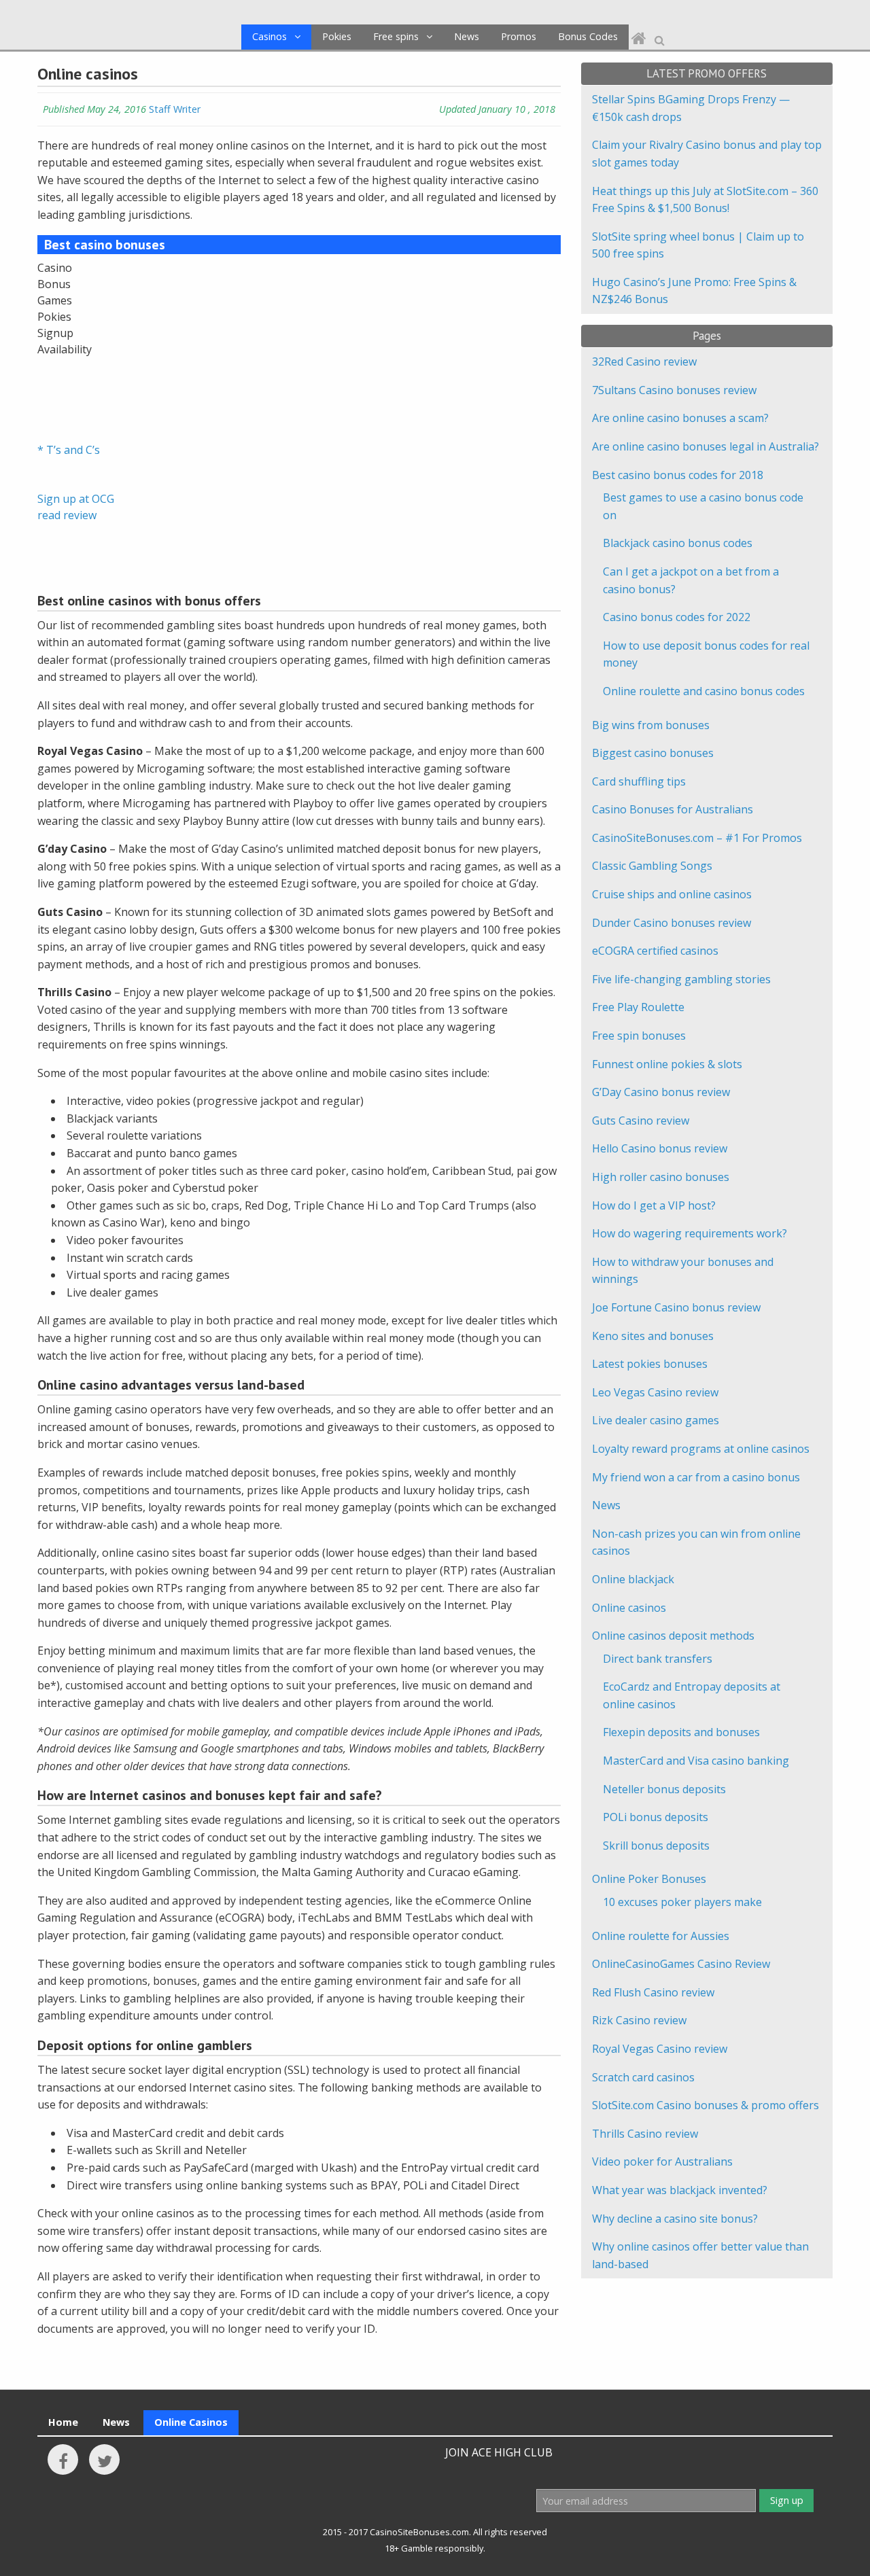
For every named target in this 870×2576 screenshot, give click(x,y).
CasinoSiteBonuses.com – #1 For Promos (697, 838)
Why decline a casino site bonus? (675, 2219)
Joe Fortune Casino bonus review (676, 1307)
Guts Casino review (641, 1121)
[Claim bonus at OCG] (71, 390)
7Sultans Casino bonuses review (674, 390)
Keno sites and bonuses (653, 1336)
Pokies (337, 36)
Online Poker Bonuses (649, 1879)
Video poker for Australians (662, 2162)
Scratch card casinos (643, 2077)
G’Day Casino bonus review (661, 1092)
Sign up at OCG (76, 499)
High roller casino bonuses (661, 1177)
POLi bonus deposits (656, 1817)
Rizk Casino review (639, 2020)
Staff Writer (175, 109)
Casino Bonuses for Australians (673, 809)
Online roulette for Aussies (661, 1936)
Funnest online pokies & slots (667, 1064)
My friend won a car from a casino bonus (696, 1477)
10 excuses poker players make (682, 1902)
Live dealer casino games (656, 1420)
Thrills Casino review (645, 2134)
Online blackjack (633, 1579)
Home (63, 2422)
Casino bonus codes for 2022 (677, 617)
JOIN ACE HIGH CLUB (499, 2452)
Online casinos (629, 1608)
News (467, 36)
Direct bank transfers (658, 1659)
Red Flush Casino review (653, 1992)
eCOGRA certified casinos (655, 951)
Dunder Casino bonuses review (672, 923)
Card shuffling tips (639, 781)
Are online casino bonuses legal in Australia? (706, 446)
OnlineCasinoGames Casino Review (681, 1964)
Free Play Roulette (638, 1007)
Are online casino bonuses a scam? (680, 418)
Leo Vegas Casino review (655, 1392)
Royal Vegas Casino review (660, 2049)
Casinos (269, 36)
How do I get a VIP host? (654, 1205)
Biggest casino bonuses (653, 753)
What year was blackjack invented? (680, 2190)
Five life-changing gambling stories (681, 979)
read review (67, 515)
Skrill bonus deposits (656, 1846)
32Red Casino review (644, 361)
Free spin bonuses (639, 1036)
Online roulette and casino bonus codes (704, 691)
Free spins (396, 36)
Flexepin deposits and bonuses (681, 1732)
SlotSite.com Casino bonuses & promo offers (706, 2105)
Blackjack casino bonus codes (678, 543)
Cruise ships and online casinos (672, 894)
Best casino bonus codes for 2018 (678, 475)
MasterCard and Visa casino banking (696, 1761)
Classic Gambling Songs (652, 866)
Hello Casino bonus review (660, 1148)
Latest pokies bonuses (650, 1364)
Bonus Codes (588, 36)
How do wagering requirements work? (690, 1233)
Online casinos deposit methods (673, 1636)
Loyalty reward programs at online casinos (701, 1449)
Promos (519, 36)
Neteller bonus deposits (664, 1789)
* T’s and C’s (69, 450)
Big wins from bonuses (651, 725)
